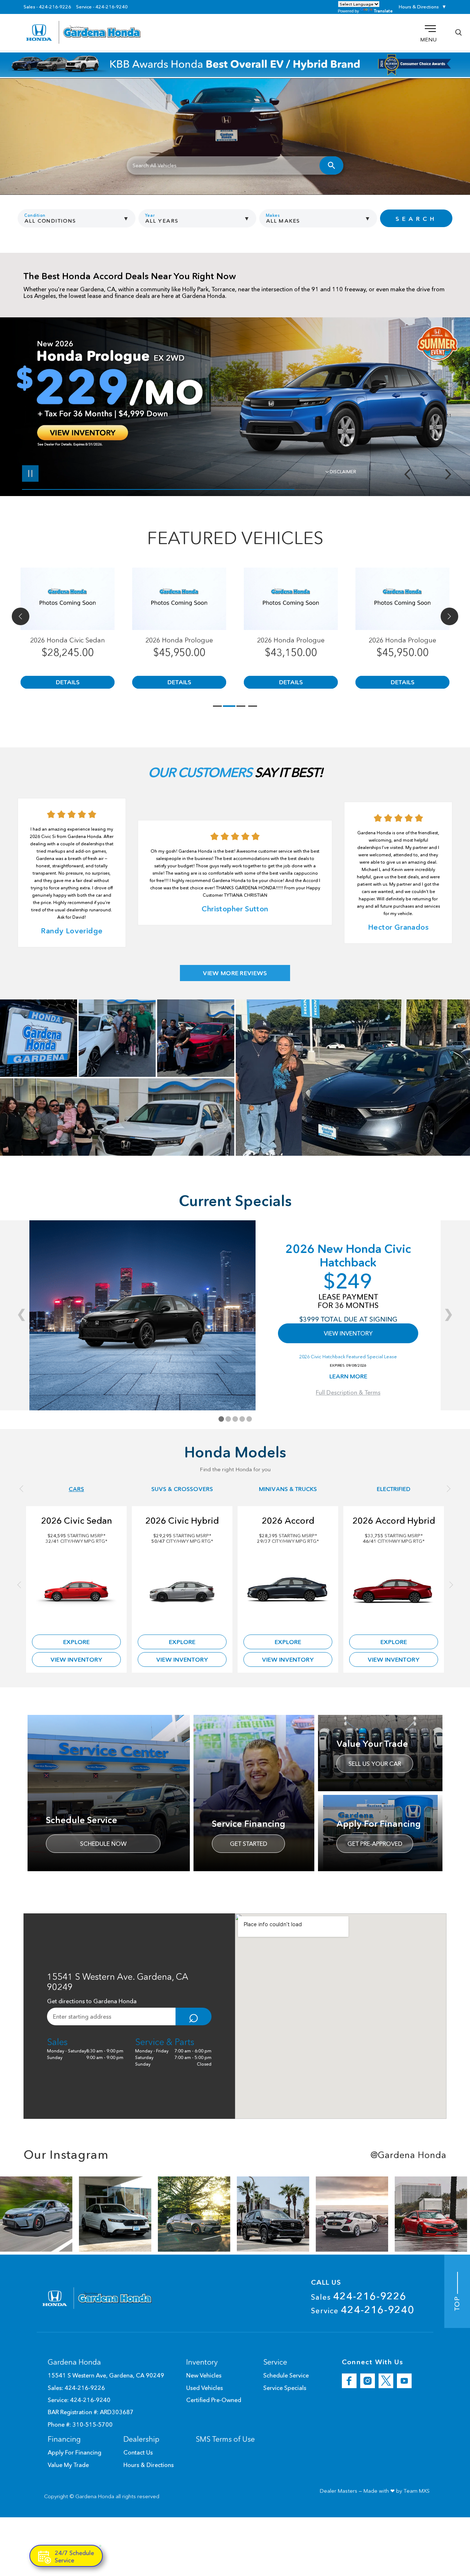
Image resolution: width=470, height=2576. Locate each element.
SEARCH (416, 219)
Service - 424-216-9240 (102, 7)
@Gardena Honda (408, 2155)
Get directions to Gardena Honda (92, 2001)
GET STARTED (249, 1844)
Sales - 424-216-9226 (47, 7)
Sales (359, 2296)
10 (446, 399)
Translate (383, 11)
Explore (76, 1642)
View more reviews (235, 973)
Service (363, 2310)
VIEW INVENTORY (348, 1333)
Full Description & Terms (348, 1392)
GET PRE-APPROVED (375, 1844)
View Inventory (76, 1659)
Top (457, 2302)
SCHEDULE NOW (103, 1844)
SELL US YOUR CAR (375, 1764)
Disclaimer (343, 472)
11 (446, 405)
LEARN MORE (348, 1376)
